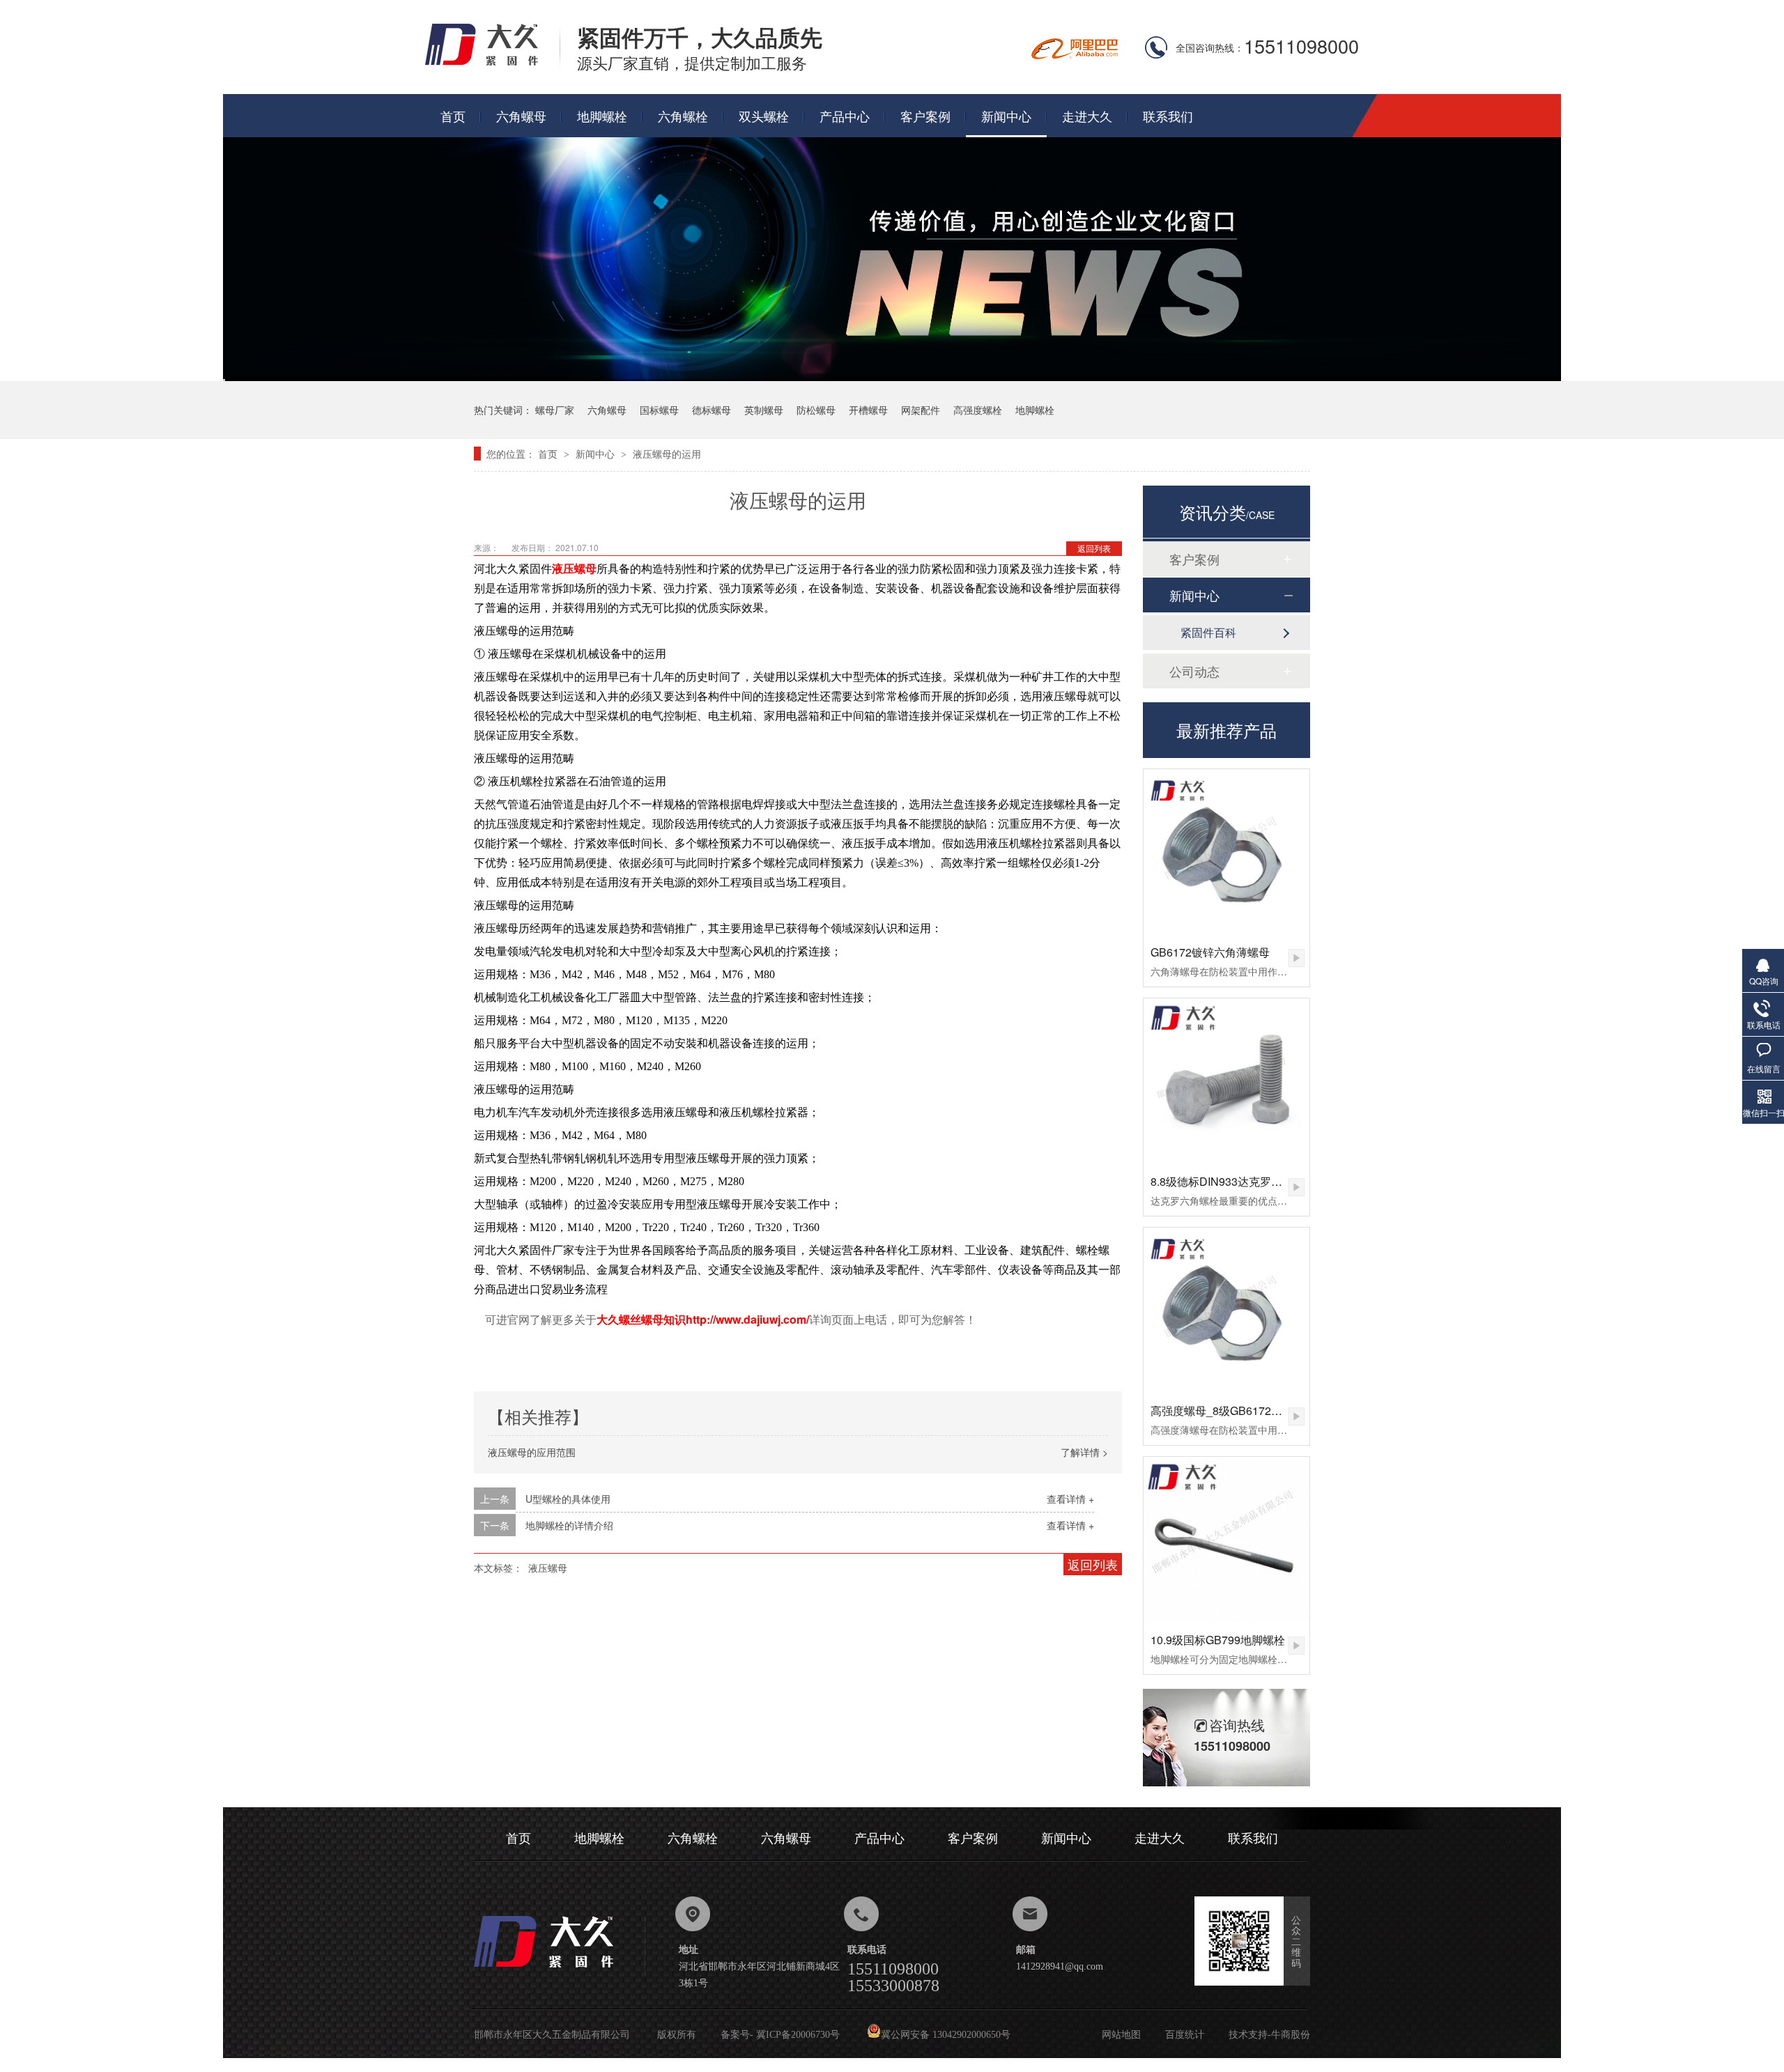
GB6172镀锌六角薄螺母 (1210, 952)
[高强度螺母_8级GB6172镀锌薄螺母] (1226, 1311)
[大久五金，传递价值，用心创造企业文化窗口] (892, 377)
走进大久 (1087, 116)
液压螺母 (574, 569)
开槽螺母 (868, 410)
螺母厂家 (555, 410)
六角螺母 (521, 116)
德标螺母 (712, 410)
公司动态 (1194, 671)
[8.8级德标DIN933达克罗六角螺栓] (1226, 1081)
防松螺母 (816, 410)
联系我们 (1168, 116)
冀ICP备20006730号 (798, 2035)
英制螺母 (764, 410)
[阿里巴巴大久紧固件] (1075, 55)
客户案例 (925, 116)
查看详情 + (1070, 1499)
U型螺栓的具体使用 (568, 1499)
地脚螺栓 (602, 116)
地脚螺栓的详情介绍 (569, 1525)
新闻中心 (1006, 116)
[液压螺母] (493, 64)
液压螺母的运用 (667, 454)
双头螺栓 (764, 116)
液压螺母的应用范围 (532, 1452)
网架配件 (921, 410)
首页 (453, 116)
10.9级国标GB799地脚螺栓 (1218, 1640)
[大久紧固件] (560, 1971)
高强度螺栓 (978, 410)
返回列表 (1094, 548)
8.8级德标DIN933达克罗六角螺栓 (1233, 1181)
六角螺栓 (683, 116)
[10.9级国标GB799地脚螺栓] (1226, 1540)
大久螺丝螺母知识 (641, 1320)
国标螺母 (659, 410)
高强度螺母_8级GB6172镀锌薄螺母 (1239, 1410)
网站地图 (1121, 2035)
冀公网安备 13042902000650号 (946, 2035)
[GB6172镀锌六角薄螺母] (1226, 852)
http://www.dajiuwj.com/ (747, 1319)
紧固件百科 (1208, 632)
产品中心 (845, 116)
